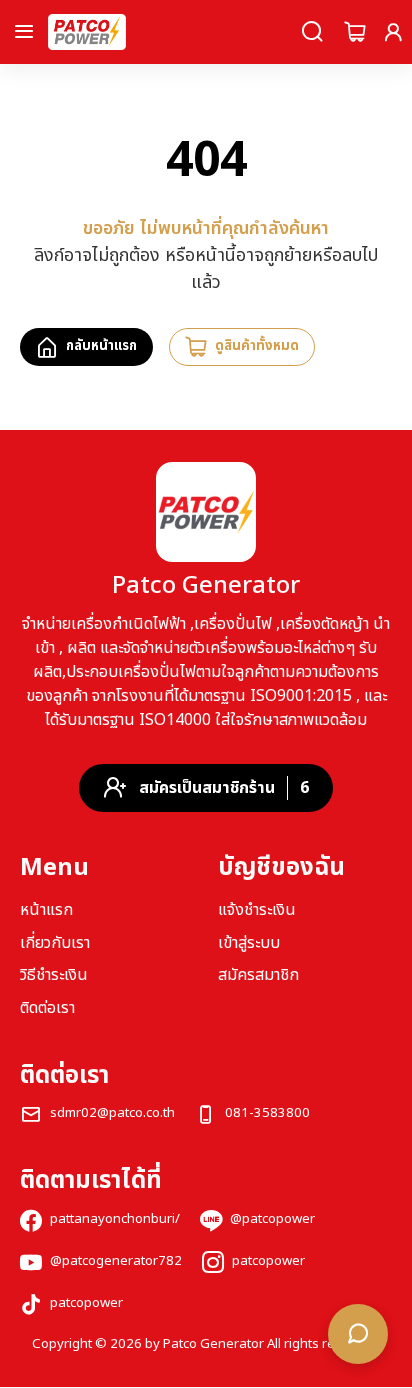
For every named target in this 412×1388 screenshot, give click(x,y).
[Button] (24, 32)
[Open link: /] (206, 512)
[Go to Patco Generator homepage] (87, 32)
